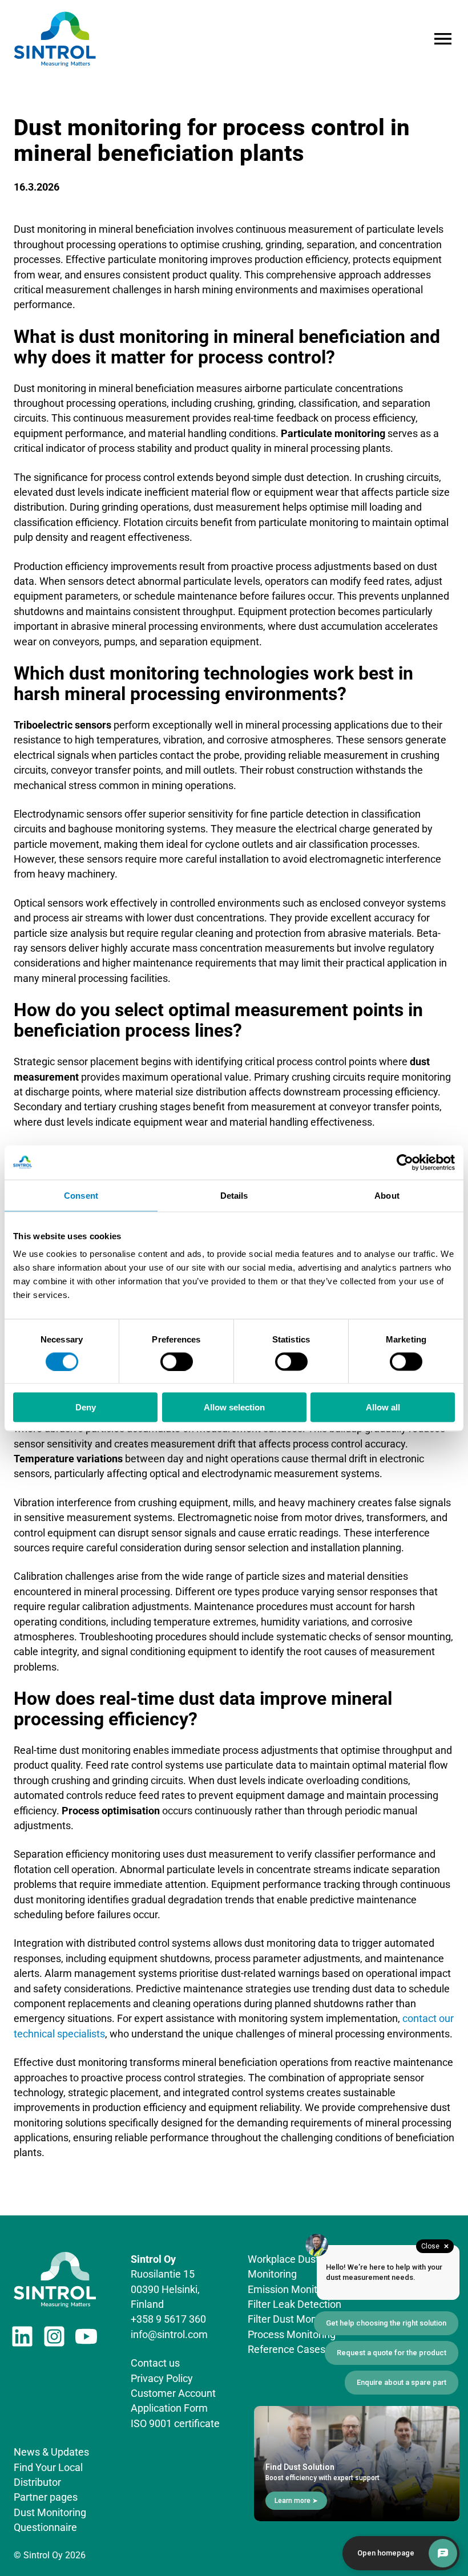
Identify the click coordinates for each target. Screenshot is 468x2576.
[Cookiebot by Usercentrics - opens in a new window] (405, 1162)
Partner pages (46, 2497)
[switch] (177, 1361)
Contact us (155, 2363)
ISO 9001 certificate (175, 2424)
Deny (86, 1407)
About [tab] (387, 1195)
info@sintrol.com (169, 2335)
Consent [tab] (81, 1195)
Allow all (383, 1407)
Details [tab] (234, 1195)
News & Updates (51, 2452)
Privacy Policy (162, 2379)
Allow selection (234, 1407)
